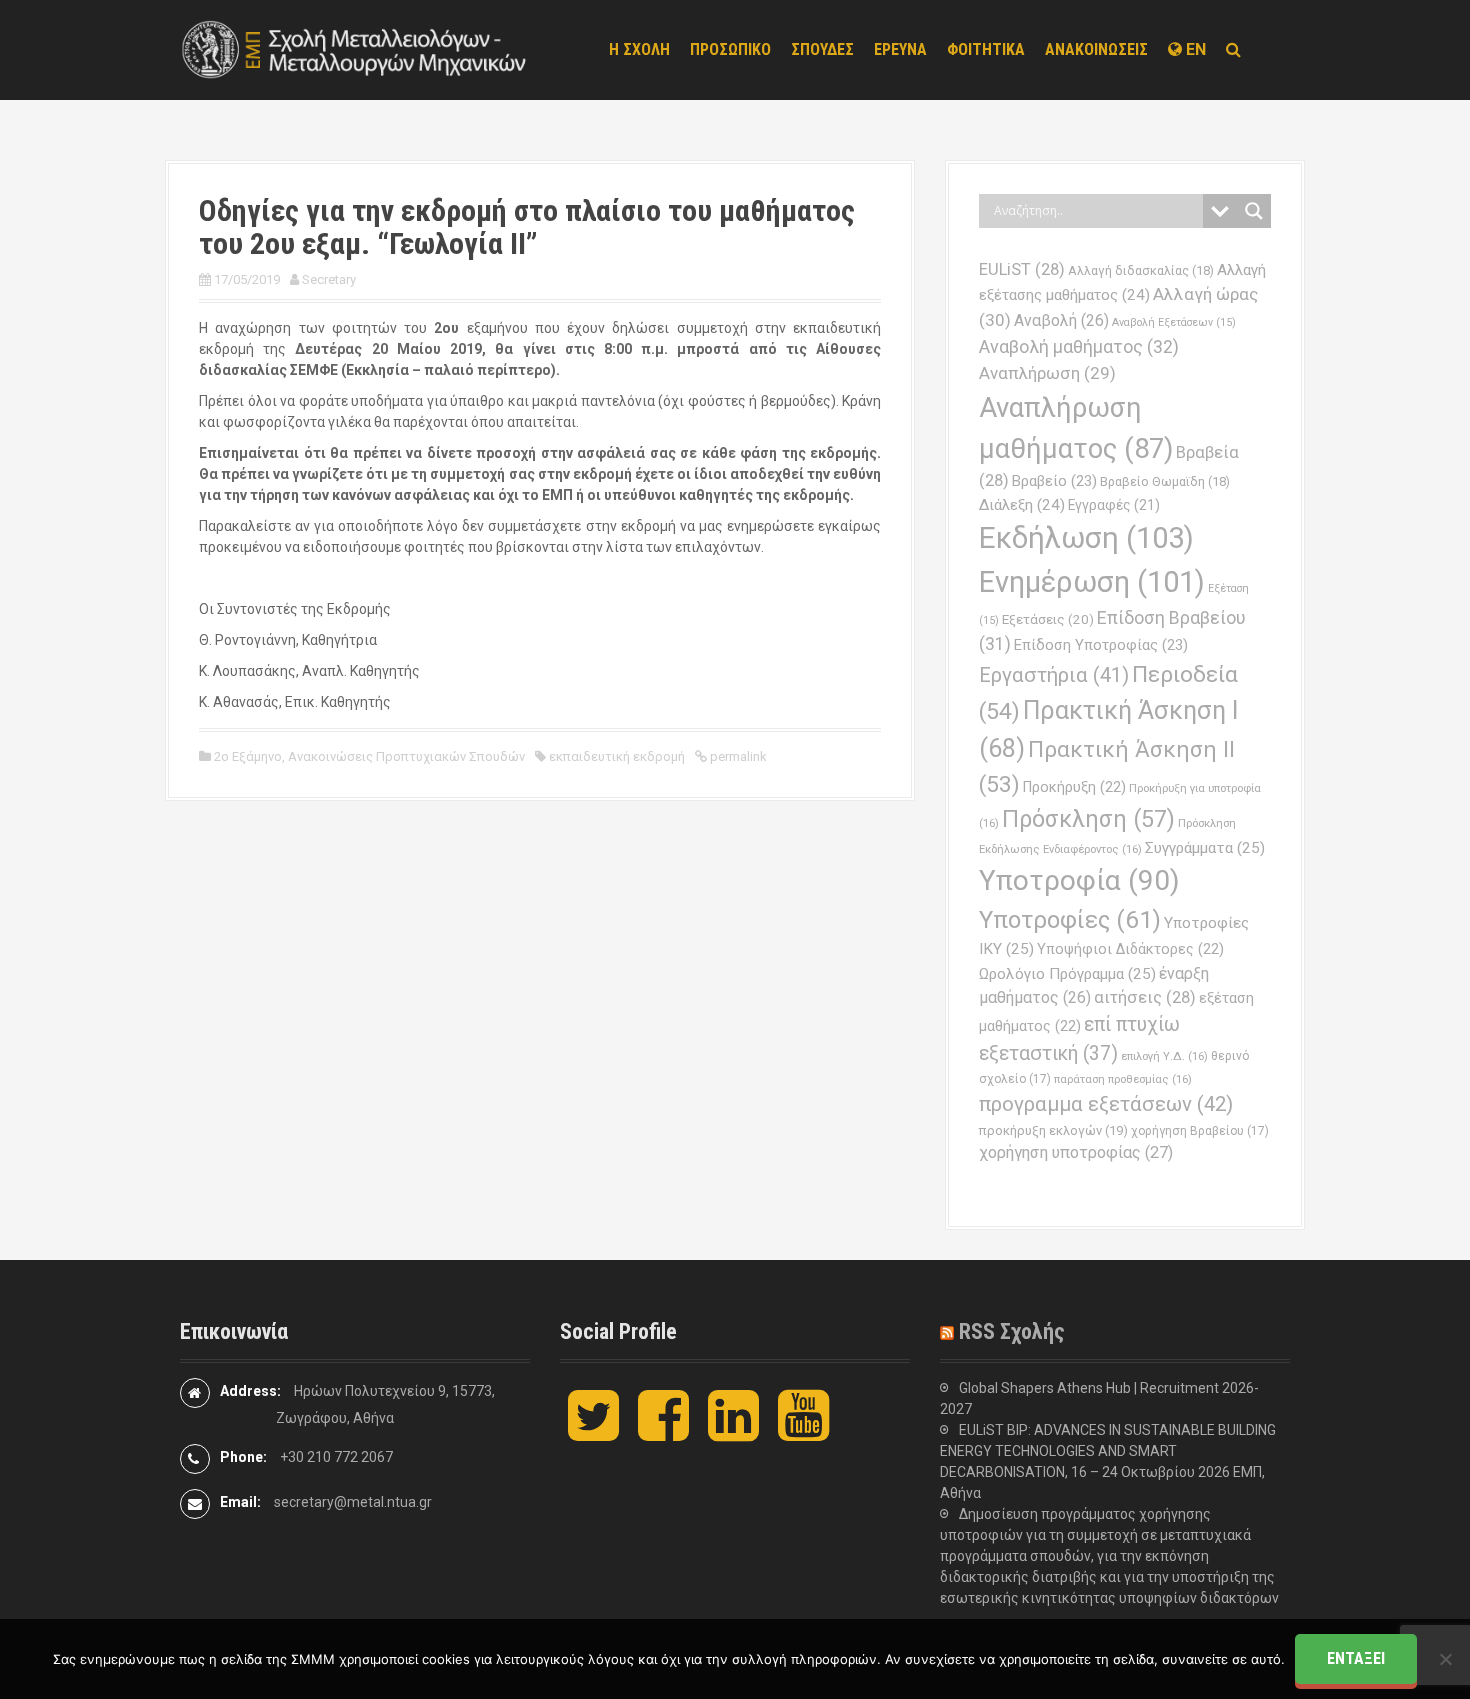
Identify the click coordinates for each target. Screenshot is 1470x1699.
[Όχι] (1445, 1659)
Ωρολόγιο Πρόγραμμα (1067, 974)
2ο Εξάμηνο (248, 756)
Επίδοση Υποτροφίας (1101, 645)
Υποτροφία (1079, 880)
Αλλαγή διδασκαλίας (1141, 270)
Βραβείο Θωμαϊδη (1165, 481)
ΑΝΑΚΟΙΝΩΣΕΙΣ (1096, 49)
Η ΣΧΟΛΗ (639, 49)
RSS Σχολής (1012, 1331)
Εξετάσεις (1048, 619)
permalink (737, 756)
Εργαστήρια (1054, 675)
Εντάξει (1356, 1658)
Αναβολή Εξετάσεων (1174, 322)
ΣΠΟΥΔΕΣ (822, 49)
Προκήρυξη (1074, 787)
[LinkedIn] (733, 1432)
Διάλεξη (1022, 505)
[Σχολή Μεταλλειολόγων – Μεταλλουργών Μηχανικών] (355, 49)
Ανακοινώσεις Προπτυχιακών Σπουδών (406, 756)
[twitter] (593, 1432)
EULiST (1022, 269)
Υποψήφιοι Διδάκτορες (1130, 949)
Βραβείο (1054, 481)
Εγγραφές (1114, 505)
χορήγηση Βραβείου (1200, 1131)
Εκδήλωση (1086, 538)
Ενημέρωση (1092, 582)
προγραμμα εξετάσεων (1106, 1104)
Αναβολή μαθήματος (1079, 346)
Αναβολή (1061, 320)
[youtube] (803, 1432)
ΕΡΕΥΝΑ (900, 49)
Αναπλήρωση (1047, 373)
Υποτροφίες (1070, 920)
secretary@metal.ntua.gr (353, 1502)
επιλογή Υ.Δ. (1164, 1056)
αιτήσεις (1145, 997)
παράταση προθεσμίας (1123, 1079)
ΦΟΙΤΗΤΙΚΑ (986, 49)
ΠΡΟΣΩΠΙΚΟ (730, 49)
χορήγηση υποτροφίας (1076, 1152)
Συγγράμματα (1205, 848)
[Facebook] (663, 1432)
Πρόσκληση (1088, 819)
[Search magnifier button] (1254, 211)
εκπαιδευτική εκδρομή (617, 756)
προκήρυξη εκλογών (1053, 1130)
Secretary (329, 279)
